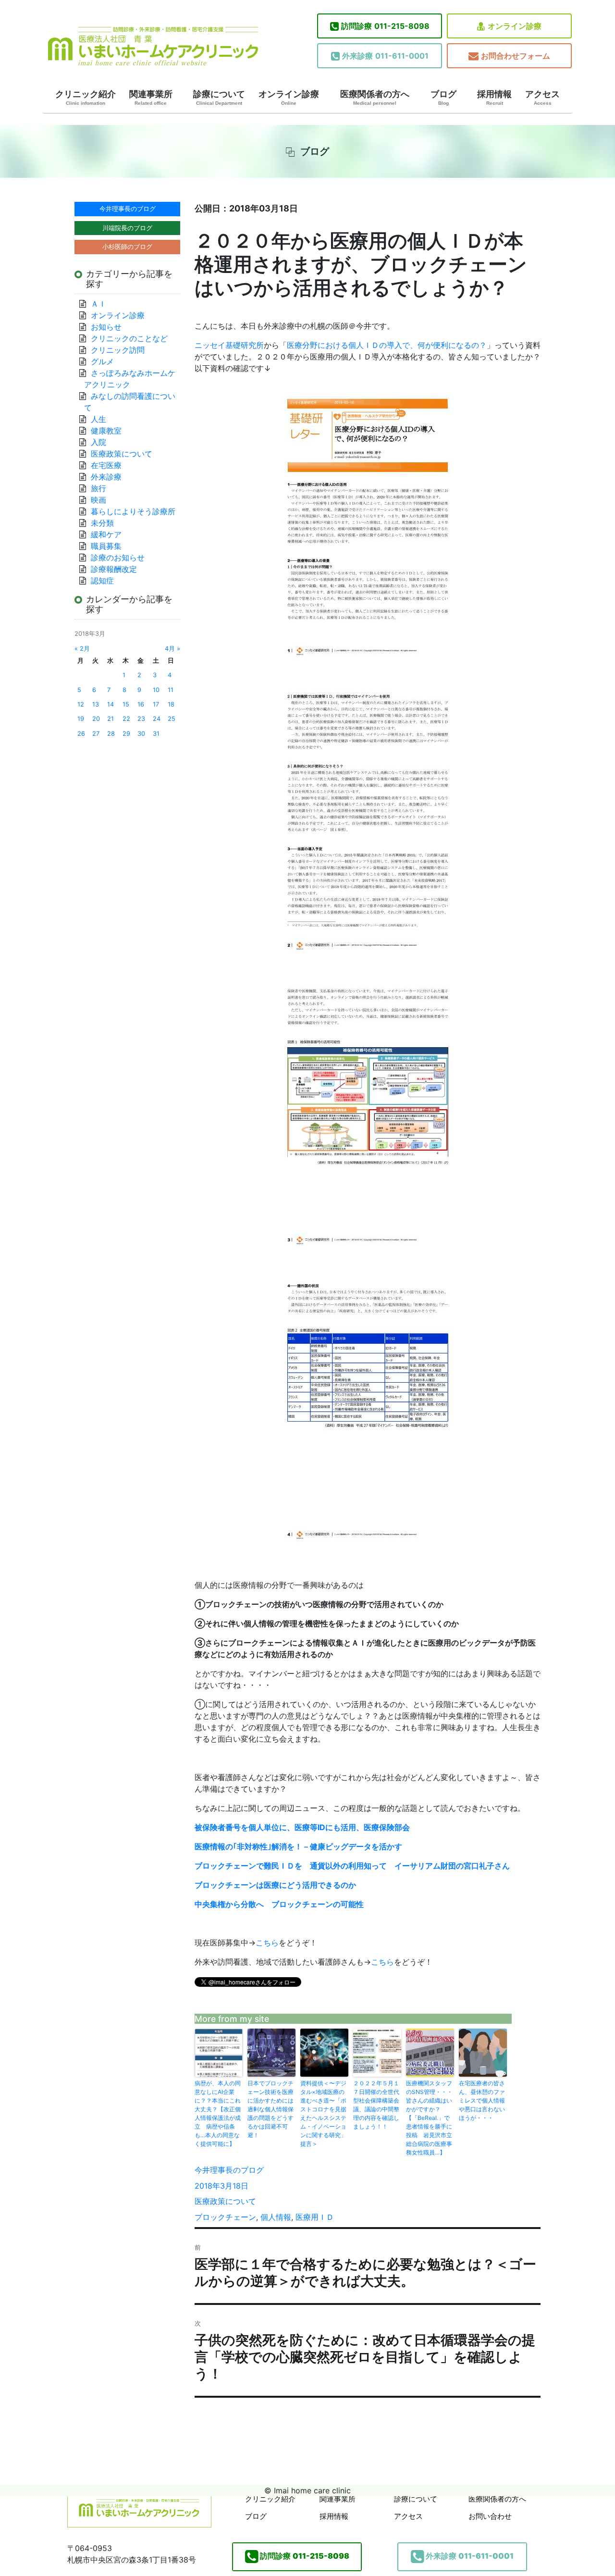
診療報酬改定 (114, 569)
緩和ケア (110, 534)
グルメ (102, 361)
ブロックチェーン (225, 2217)
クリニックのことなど (129, 338)
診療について (219, 98)
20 (96, 719)
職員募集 (106, 546)
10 (156, 690)
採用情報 (494, 98)
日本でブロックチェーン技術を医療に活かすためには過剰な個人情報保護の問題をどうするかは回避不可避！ (271, 2109)
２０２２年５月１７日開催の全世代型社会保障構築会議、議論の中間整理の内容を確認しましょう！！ (376, 2105)
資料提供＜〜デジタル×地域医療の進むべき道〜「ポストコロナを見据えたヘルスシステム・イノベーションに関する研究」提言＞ (323, 2113)
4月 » (172, 649)
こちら (267, 1943)
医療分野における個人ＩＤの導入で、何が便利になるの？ (387, 345)
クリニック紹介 (86, 98)
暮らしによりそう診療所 (133, 511)
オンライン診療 (515, 26)
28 (111, 734)
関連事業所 (151, 98)
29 (126, 734)
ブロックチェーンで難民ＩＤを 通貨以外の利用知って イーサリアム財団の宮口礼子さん (352, 1866)
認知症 (102, 581)
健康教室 (106, 431)
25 (172, 719)
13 (96, 704)
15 (126, 704)
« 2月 (82, 649)
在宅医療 (106, 465)
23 (141, 719)
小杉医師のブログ (127, 247)
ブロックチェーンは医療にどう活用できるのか (275, 1885)
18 (171, 704)
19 (81, 719)
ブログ (443, 98)
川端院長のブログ (127, 228)
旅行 (98, 488)
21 (111, 719)
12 (81, 704)
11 (171, 690)
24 (157, 719)
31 (156, 734)
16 (141, 704)
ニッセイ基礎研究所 (229, 345)
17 (156, 704)
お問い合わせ (490, 2516)
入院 (98, 442)
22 (126, 719)
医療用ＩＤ (315, 2217)
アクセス (542, 98)
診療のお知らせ (118, 557)
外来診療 (106, 477)
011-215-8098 (385, 26)
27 (96, 734)
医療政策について (225, 2201)
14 (111, 704)
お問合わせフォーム (516, 56)
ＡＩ (98, 304)
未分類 (102, 523)
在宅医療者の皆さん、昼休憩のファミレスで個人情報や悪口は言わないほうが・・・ (482, 2100)
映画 (98, 500)
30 (141, 734)
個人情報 (276, 2217)
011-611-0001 (385, 56)
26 (81, 734)
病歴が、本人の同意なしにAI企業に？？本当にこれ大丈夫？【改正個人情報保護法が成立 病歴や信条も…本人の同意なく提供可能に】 (218, 2113)
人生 (98, 419)
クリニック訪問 (118, 350)
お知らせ (106, 327)
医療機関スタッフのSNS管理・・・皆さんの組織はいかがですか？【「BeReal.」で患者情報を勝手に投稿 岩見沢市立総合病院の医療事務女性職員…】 (429, 2118)
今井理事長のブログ (229, 2170)
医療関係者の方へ (375, 98)
